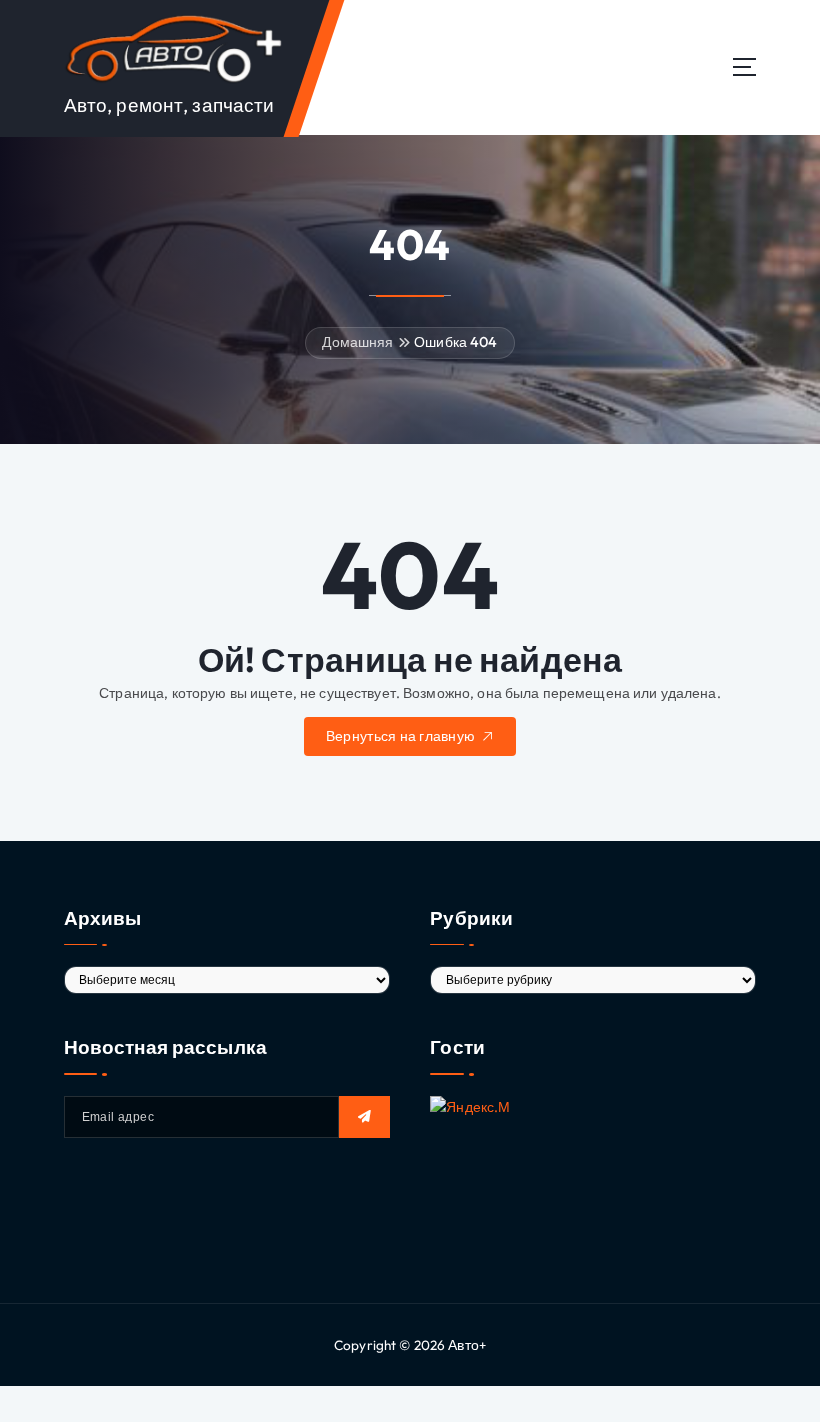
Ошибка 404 (455, 342)
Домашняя (357, 342)
